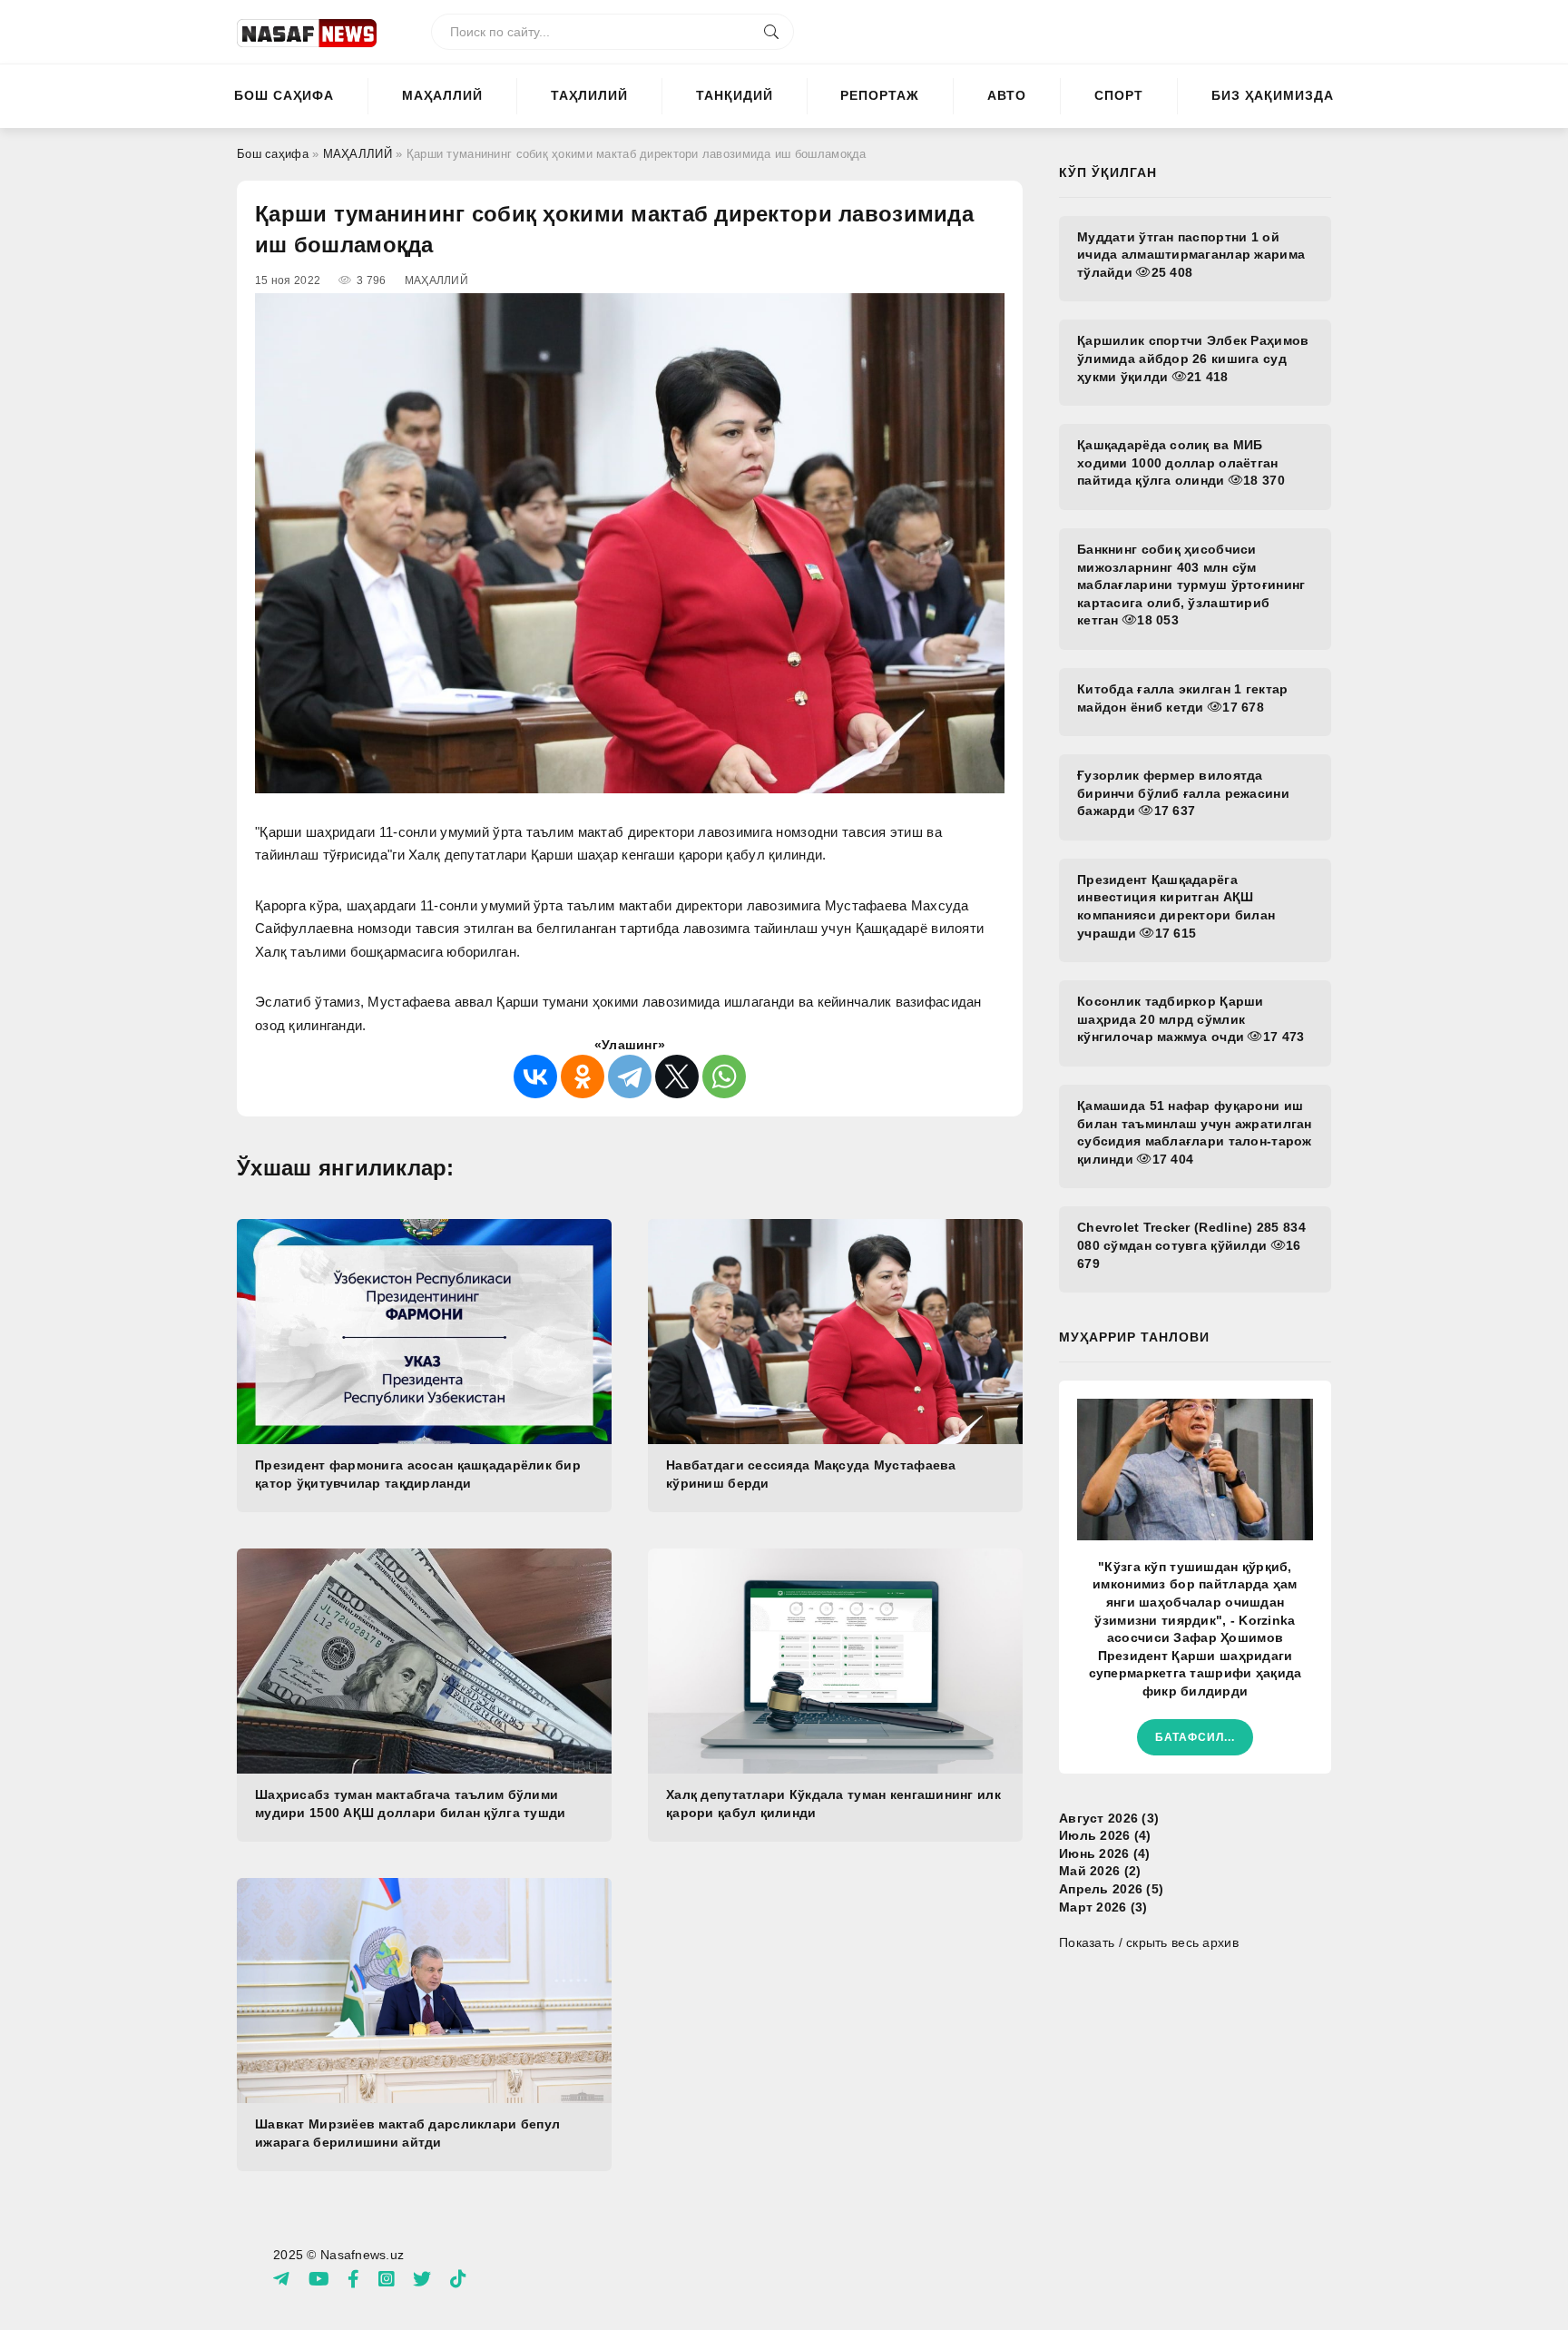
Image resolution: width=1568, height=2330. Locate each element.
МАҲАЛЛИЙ (442, 95)
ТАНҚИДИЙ (735, 95)
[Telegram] (630, 1077)
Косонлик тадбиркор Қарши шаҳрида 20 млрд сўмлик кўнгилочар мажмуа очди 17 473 (1191, 1019)
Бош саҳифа (284, 95)
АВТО (1007, 95)
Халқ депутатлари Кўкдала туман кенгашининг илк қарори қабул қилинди (833, 1804)
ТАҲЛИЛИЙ (589, 95)
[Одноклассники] (583, 1077)
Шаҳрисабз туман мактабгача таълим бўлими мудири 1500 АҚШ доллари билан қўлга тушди (410, 1804)
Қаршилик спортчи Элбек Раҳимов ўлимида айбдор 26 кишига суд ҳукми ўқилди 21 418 (1193, 358)
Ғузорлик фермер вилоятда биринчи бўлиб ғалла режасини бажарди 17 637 (1183, 793)
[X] (677, 1077)
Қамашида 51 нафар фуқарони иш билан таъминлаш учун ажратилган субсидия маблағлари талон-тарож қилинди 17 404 (1195, 1132)
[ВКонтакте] (535, 1077)
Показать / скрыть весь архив (1149, 1942)
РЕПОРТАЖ (880, 95)
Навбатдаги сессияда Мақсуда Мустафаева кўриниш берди (811, 1474)
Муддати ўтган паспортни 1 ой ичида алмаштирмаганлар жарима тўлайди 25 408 (1191, 255)
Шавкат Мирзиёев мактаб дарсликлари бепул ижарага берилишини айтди (407, 2133)
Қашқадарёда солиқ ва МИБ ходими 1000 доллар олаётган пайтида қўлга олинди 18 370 (1181, 462)
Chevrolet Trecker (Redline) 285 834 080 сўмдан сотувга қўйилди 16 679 (1191, 1245)
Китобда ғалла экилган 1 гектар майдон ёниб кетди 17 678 (1182, 698)
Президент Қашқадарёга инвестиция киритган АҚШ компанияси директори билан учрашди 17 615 (1176, 906)
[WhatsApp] (724, 1077)
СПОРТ (1119, 95)
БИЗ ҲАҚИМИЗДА (1273, 95)
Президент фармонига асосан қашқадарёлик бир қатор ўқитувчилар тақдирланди (418, 1474)
